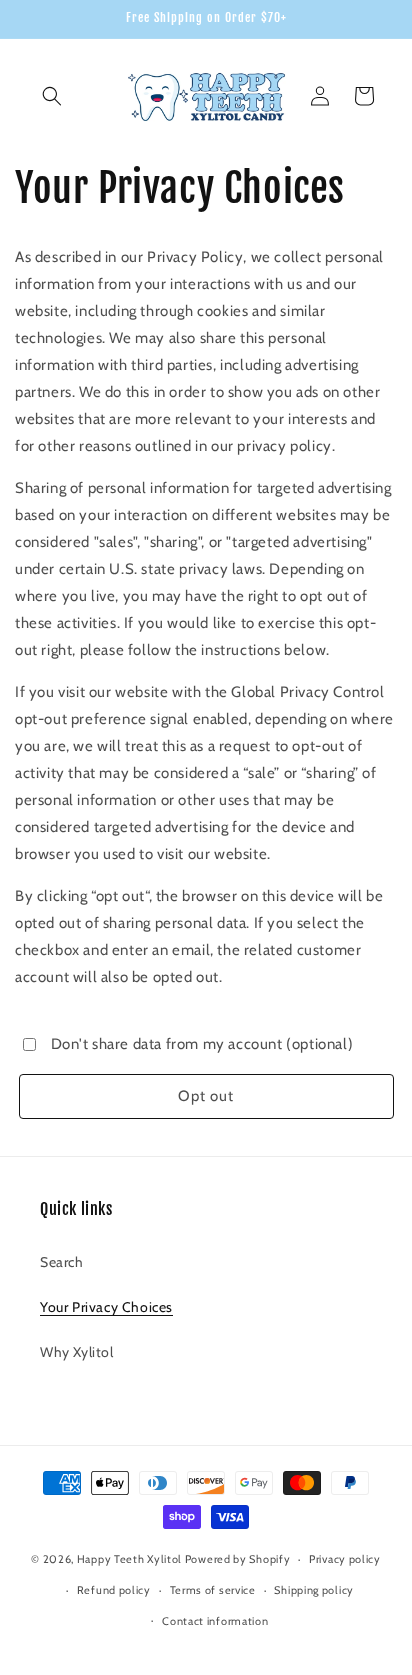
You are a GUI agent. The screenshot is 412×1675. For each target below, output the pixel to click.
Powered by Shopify (238, 1559)
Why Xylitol (77, 1352)
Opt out (206, 1096)
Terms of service (213, 1590)
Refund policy (114, 1590)
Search (62, 1262)
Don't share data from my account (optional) (202, 1044)
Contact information (215, 1621)
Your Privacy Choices (106, 1307)
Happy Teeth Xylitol (129, 1559)
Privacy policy (345, 1559)
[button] (52, 96)
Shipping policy (314, 1590)
